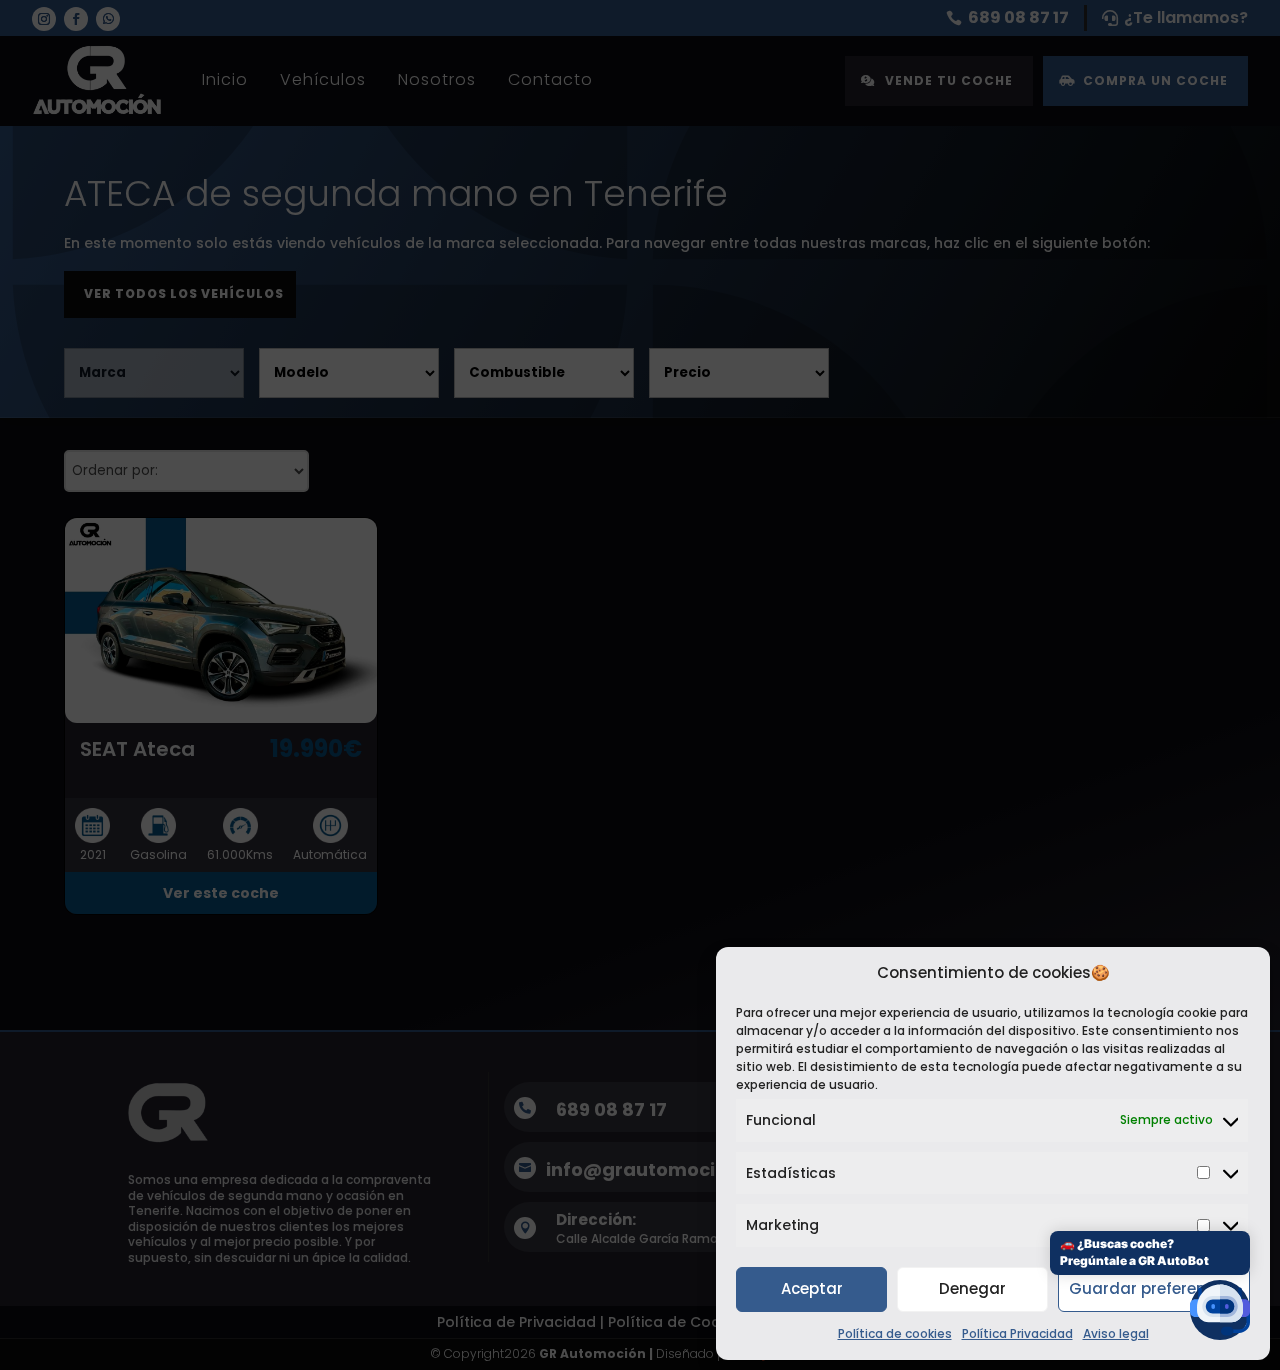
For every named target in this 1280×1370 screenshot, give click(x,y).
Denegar (972, 1288)
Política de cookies (895, 1333)
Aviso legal (1116, 1333)
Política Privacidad (1017, 1333)
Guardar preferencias (1154, 1288)
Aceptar (812, 1288)
